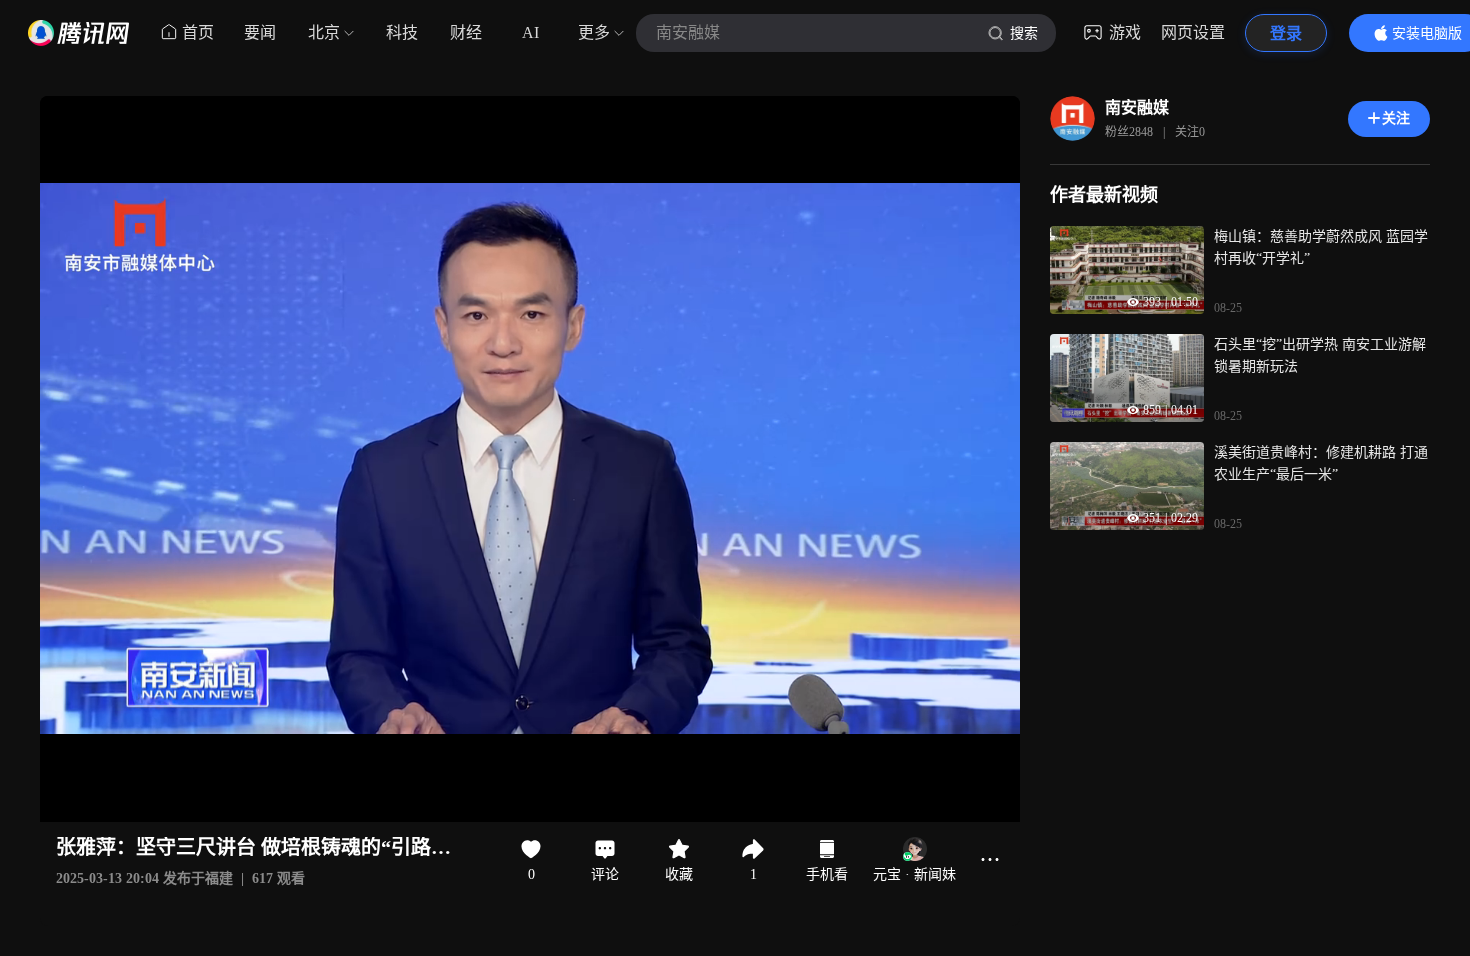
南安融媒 (1137, 107)
